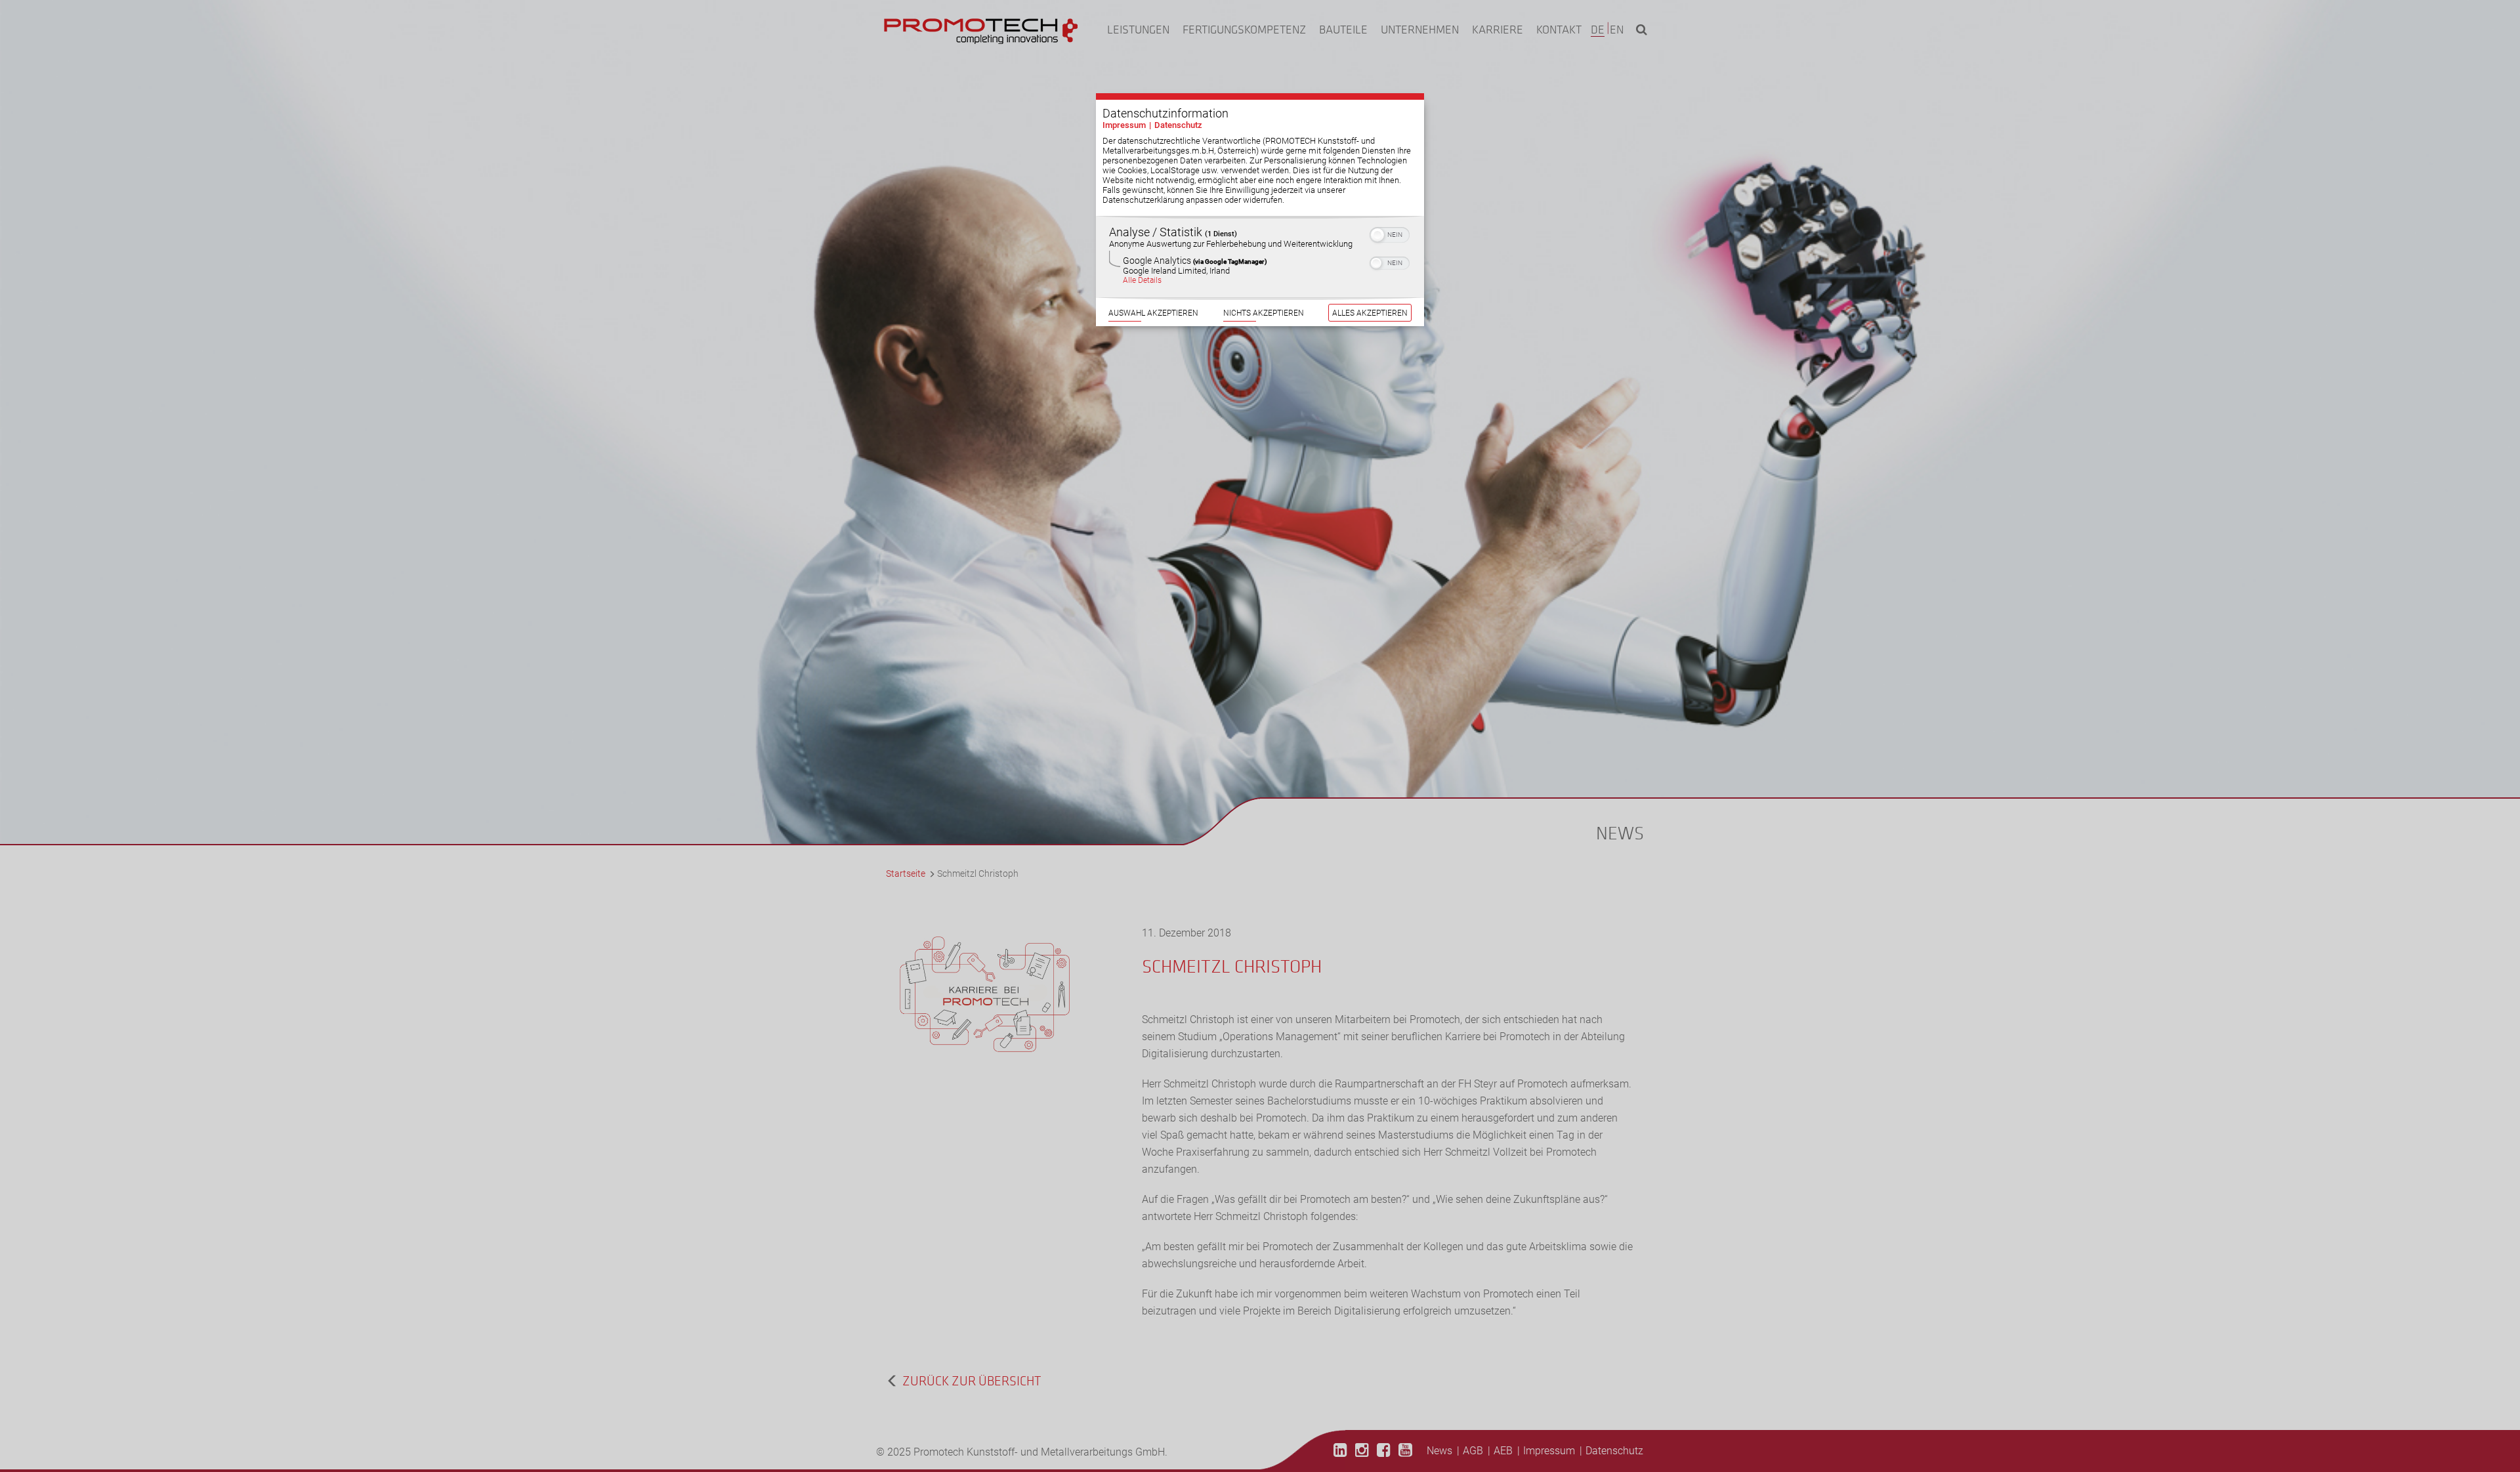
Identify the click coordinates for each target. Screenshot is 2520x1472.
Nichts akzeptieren (1264, 313)
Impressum (1124, 125)
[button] (1377, 235)
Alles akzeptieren (1370, 313)
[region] (1260, 257)
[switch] (1390, 234)
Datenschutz (1178, 125)
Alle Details (1142, 280)
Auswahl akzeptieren (1153, 313)
